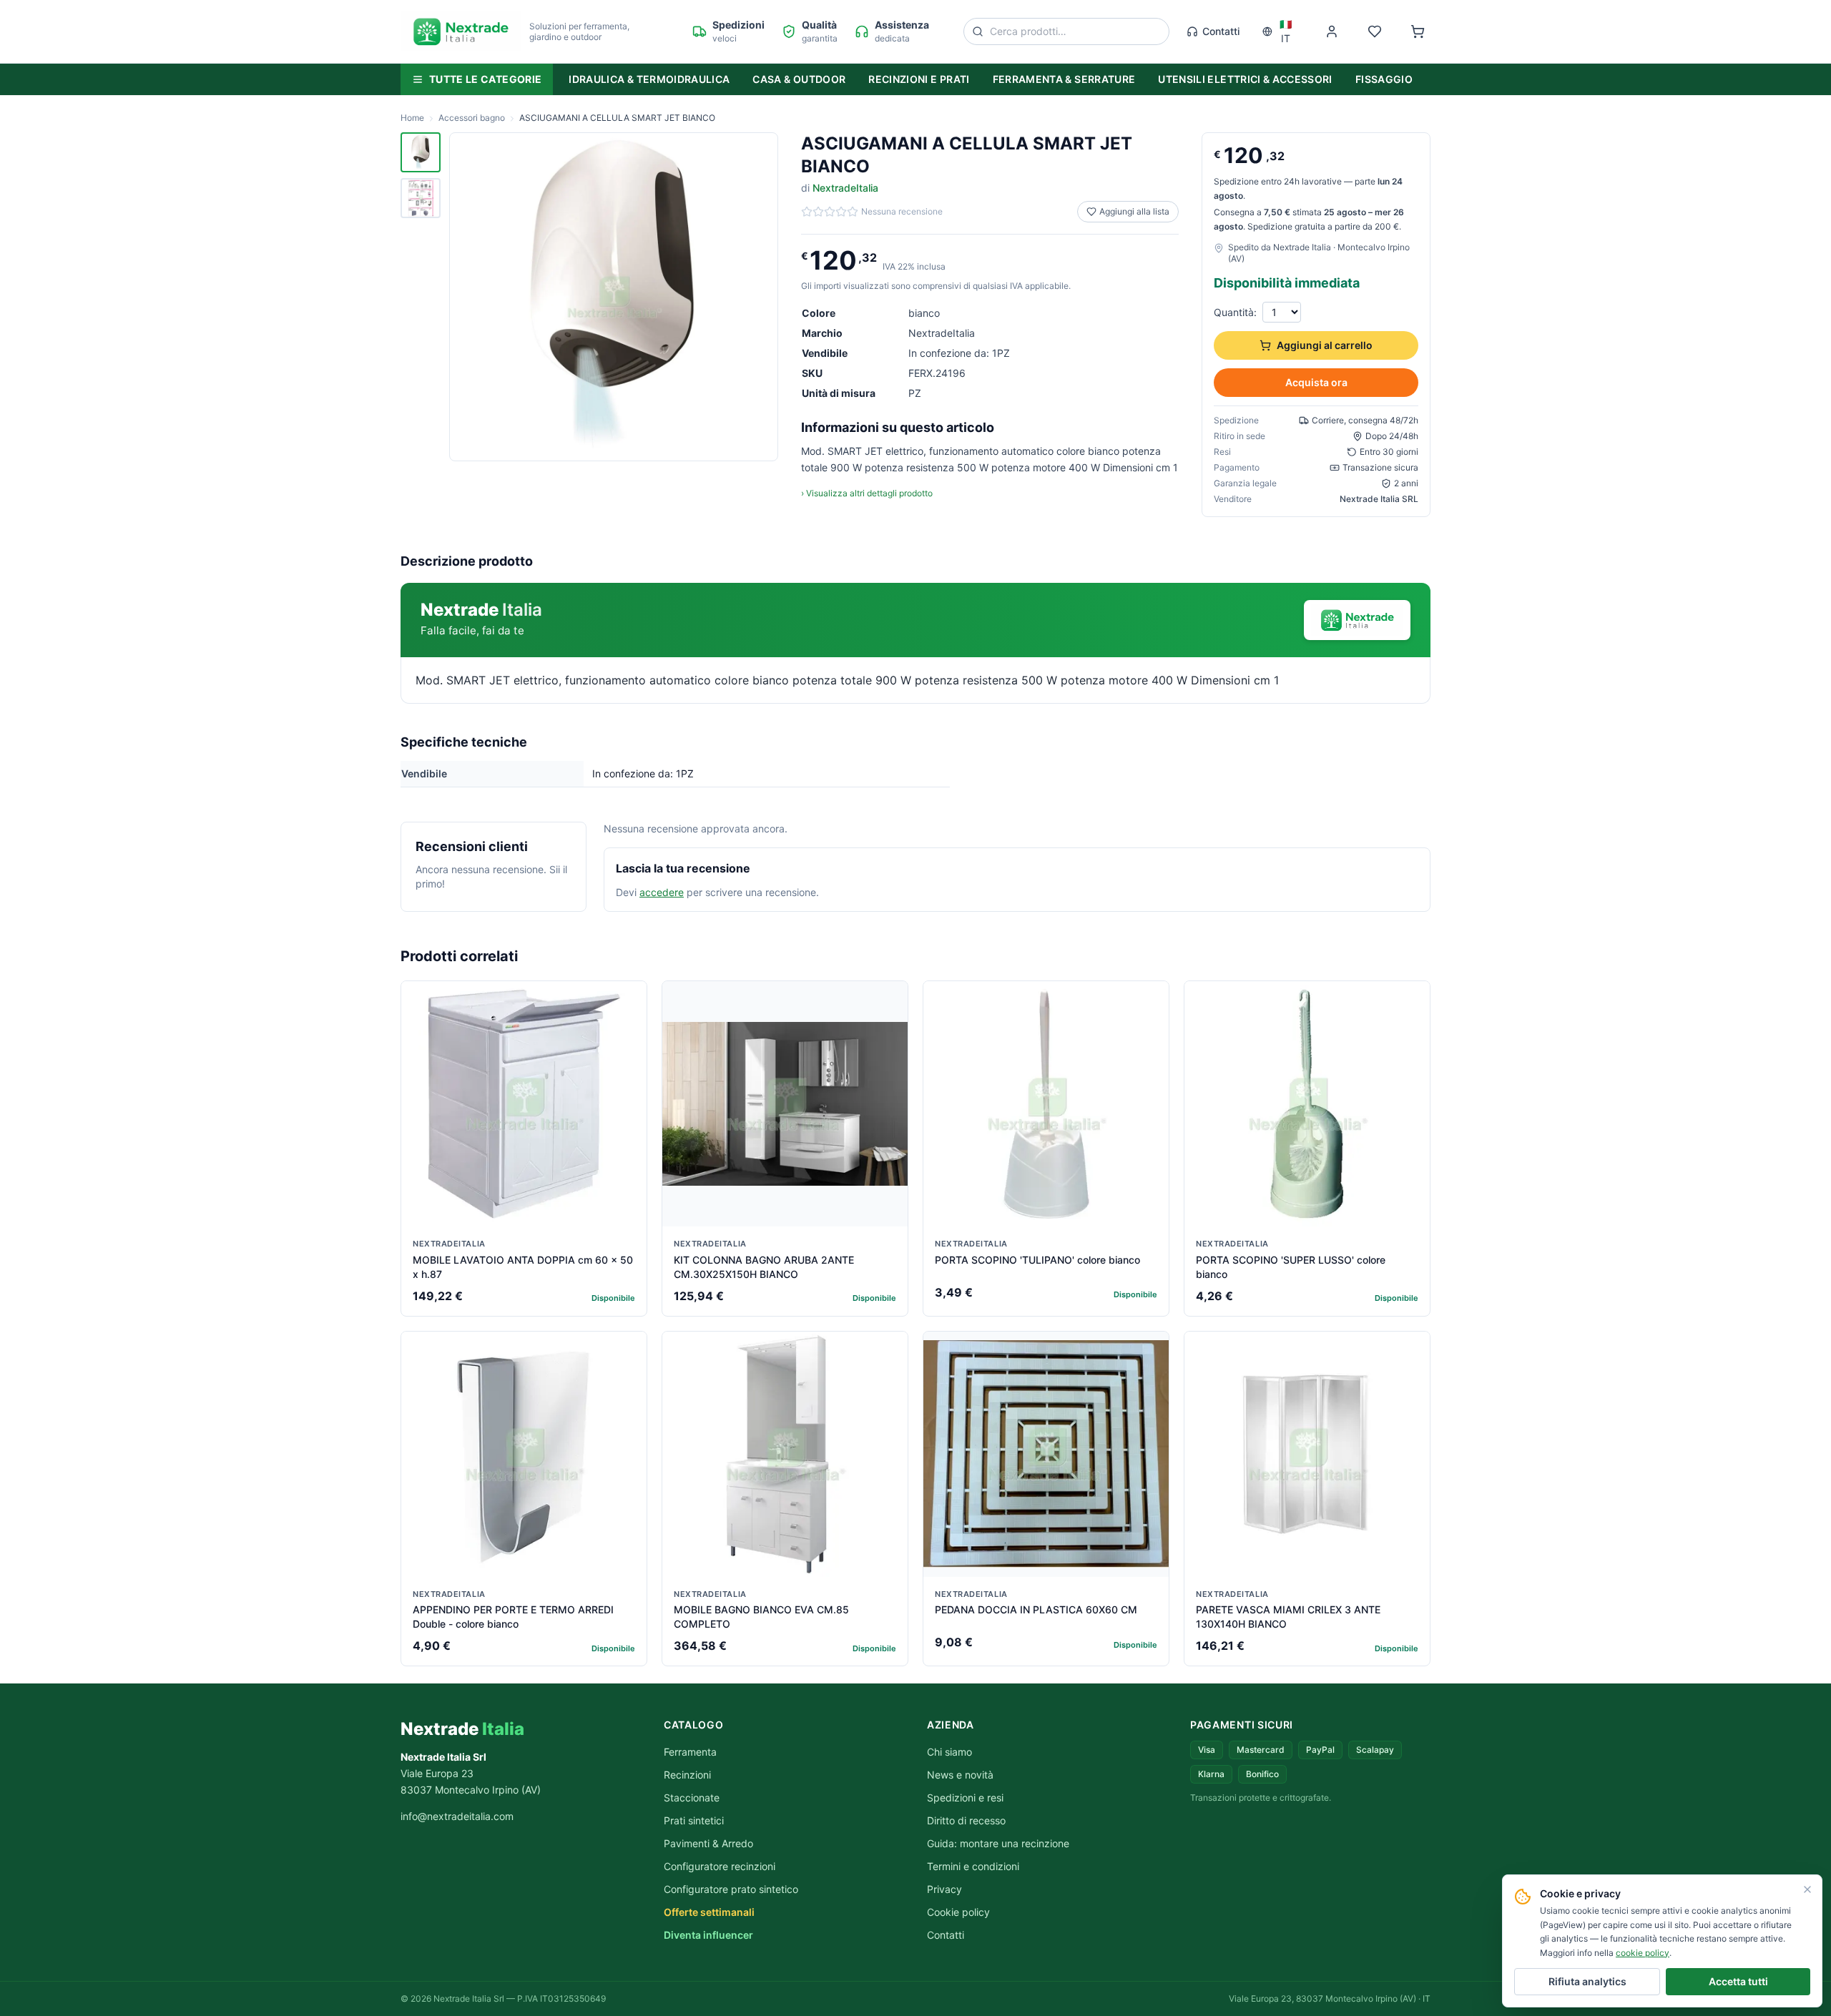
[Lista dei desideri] (1375, 31)
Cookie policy (958, 1912)
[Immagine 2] (421, 198)
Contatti (1221, 31)
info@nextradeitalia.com (457, 1816)
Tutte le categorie (485, 79)
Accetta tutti (1738, 1981)
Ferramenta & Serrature (1064, 79)
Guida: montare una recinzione (998, 1843)
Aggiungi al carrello (1325, 345)
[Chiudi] (1807, 1889)
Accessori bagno (472, 118)
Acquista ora (1316, 382)
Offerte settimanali (709, 1912)
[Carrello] (1418, 31)
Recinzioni (687, 1775)
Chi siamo (949, 1752)
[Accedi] (1332, 31)
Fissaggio (1384, 79)
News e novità (960, 1775)
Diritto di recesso (966, 1820)
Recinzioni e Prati (919, 79)
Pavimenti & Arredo (708, 1843)
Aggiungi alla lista (1134, 211)
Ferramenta (690, 1752)
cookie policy (1643, 1953)
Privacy (944, 1889)
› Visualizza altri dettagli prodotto (867, 493)
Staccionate (692, 1798)
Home (412, 118)
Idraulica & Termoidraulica (649, 79)
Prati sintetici (694, 1820)
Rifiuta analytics (1587, 1981)
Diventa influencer (708, 1935)
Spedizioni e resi (965, 1798)
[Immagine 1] (421, 152)
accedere (662, 892)
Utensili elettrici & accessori (1245, 79)
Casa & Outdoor (799, 79)
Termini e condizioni (973, 1866)
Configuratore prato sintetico (731, 1889)
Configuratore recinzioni (720, 1866)
